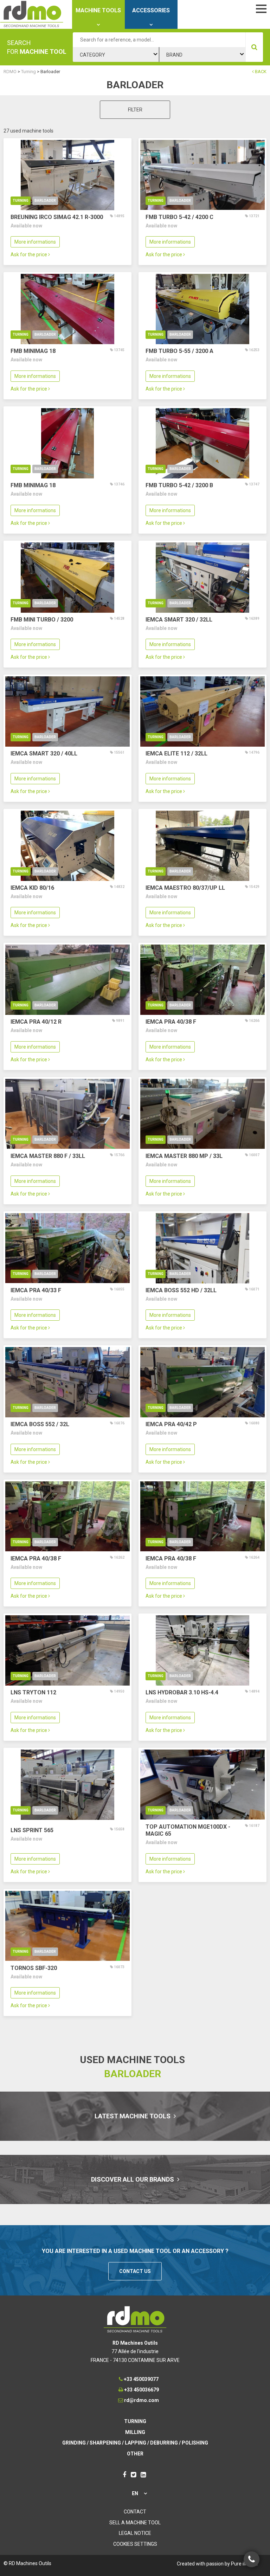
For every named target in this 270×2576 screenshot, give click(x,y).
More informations (35, 242)
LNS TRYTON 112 (33, 1692)
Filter (135, 110)
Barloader (45, 201)
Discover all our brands (133, 2179)
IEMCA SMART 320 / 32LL (179, 620)
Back (260, 72)
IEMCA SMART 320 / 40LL (44, 754)
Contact (135, 2512)
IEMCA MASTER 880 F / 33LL (48, 1156)
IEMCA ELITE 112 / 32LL (176, 754)
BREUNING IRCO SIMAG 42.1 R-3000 (57, 217)
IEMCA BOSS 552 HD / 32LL (181, 1290)
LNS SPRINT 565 (32, 1830)
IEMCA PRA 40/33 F (36, 1290)
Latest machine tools (133, 2116)
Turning (21, 201)
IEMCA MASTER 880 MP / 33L (184, 1156)
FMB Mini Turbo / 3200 (42, 620)
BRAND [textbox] (174, 55)
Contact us (135, 2271)
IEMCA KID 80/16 (32, 888)
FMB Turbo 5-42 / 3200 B (179, 485)
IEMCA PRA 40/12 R (36, 1022)
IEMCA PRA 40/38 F (171, 1022)
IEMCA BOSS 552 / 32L (40, 1424)
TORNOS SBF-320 (34, 1968)
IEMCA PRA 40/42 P (171, 1424)
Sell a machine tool (135, 2523)
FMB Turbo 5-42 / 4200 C (179, 217)
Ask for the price (29, 255)
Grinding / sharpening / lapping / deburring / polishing (135, 2443)
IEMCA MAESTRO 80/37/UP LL (185, 888)
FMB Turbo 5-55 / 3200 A (179, 351)
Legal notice (135, 2533)
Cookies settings (135, 2544)
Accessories (151, 10)
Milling (135, 2432)
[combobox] (116, 54)
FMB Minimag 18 (33, 351)
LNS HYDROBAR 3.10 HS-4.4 (182, 1692)
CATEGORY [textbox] (92, 55)
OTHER (135, 2454)
